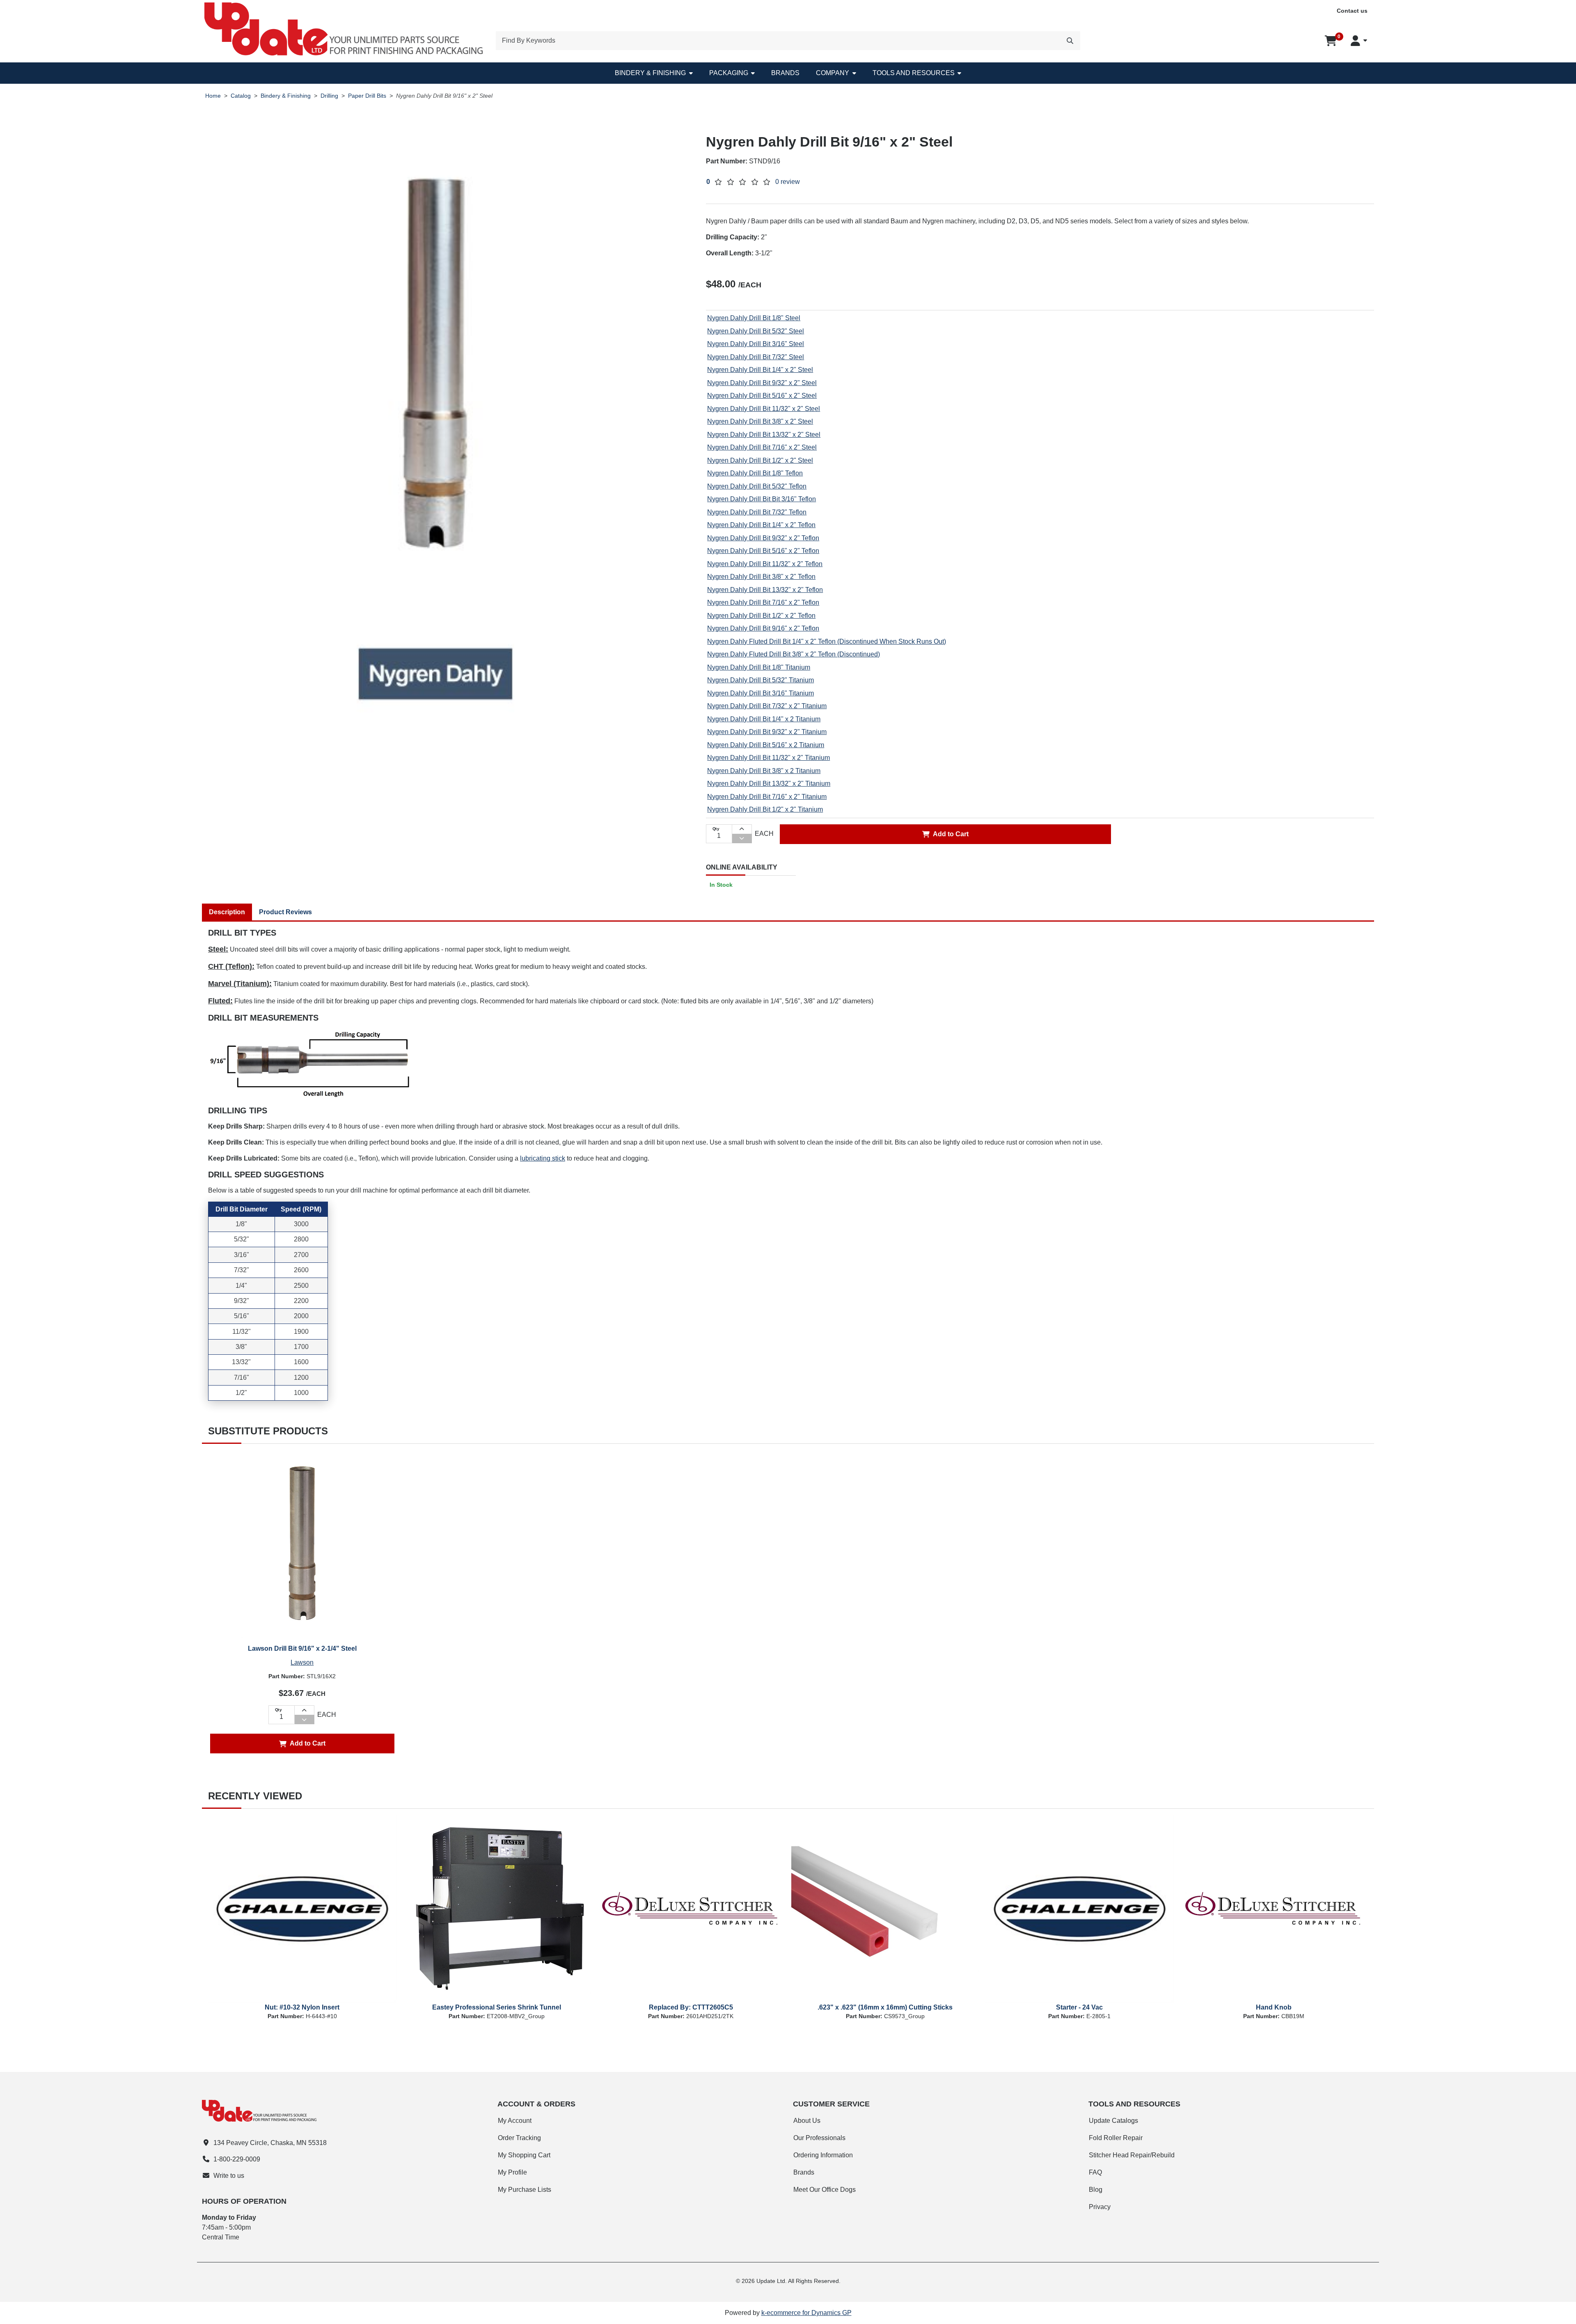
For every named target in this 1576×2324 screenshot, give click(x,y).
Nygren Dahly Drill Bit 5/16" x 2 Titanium (766, 745)
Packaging (729, 73)
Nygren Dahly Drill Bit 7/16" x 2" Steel (762, 447)
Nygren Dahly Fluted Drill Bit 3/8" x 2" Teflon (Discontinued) (794, 654)
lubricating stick (543, 1158)
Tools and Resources (914, 73)
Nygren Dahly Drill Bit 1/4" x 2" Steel (760, 370)
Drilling (329, 96)
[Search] (1070, 41)
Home (213, 96)
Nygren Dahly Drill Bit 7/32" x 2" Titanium (767, 706)
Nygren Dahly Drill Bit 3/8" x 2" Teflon (761, 577)
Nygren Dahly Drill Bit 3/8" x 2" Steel (760, 421)
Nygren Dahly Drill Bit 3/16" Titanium (761, 693)
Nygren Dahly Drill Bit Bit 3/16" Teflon (762, 499)
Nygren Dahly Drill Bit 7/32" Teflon (757, 512)
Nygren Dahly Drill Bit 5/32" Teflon (757, 486)
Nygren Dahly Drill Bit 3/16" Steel (756, 344)
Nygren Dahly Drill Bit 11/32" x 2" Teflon (765, 564)
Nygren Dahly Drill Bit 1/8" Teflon (755, 473)
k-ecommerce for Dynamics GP (806, 2313)
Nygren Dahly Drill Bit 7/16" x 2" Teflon (763, 602)
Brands (785, 73)
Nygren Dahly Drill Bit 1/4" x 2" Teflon (761, 525)
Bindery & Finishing (650, 73)
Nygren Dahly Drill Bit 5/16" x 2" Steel (762, 396)
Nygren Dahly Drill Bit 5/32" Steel (756, 331)
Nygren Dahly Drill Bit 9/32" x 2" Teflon (763, 538)
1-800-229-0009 (237, 2159)
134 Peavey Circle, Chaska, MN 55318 (270, 2143)
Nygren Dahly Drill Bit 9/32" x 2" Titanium (767, 732)
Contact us (1352, 11)
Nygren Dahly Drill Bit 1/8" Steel (754, 318)
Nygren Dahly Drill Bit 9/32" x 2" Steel (762, 383)
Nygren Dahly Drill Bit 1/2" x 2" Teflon (761, 616)
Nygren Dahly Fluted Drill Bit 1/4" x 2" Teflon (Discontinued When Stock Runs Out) (827, 641)
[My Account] (1359, 41)
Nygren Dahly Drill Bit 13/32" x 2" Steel (764, 435)
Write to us (229, 2176)
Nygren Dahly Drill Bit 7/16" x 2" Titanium (767, 797)
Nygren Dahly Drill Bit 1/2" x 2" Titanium (765, 809)
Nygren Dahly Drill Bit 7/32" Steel (756, 357)
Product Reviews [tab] (285, 912)
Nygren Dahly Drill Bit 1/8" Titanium (759, 667)
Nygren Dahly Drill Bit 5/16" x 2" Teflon (763, 551)
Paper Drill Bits (367, 96)
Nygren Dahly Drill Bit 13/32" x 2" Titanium (769, 783)
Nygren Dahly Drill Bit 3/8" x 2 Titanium (764, 771)
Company (833, 73)
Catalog (241, 96)
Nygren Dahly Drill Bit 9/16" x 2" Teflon (763, 628)
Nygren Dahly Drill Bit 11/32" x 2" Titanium (769, 758)
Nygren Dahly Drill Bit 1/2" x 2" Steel (760, 460)
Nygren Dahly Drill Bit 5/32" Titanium (761, 680)
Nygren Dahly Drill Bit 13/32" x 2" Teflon (765, 590)
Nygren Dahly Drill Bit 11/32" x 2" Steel (764, 409)
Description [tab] (227, 912)
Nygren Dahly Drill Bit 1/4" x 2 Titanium (764, 719)
